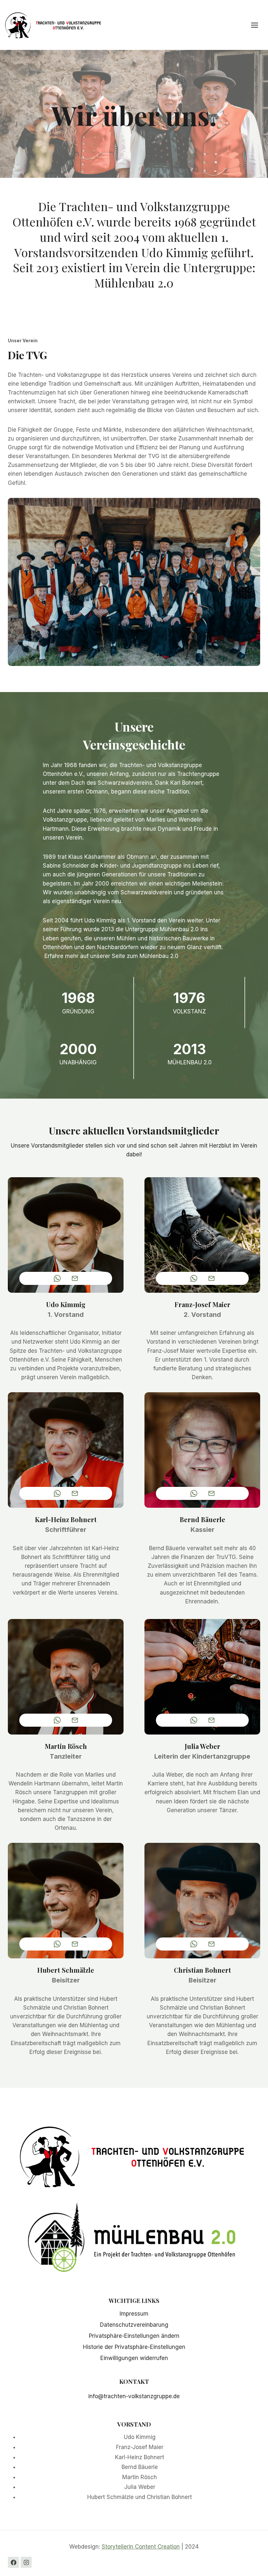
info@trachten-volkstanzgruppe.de (134, 2396)
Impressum (134, 2314)
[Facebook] (13, 2562)
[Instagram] (26, 2562)
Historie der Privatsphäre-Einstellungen (134, 2347)
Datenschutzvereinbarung (134, 2325)
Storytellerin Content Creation (141, 2547)
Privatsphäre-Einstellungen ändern (134, 2336)
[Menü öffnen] (258, 25)
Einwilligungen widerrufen (134, 2358)
